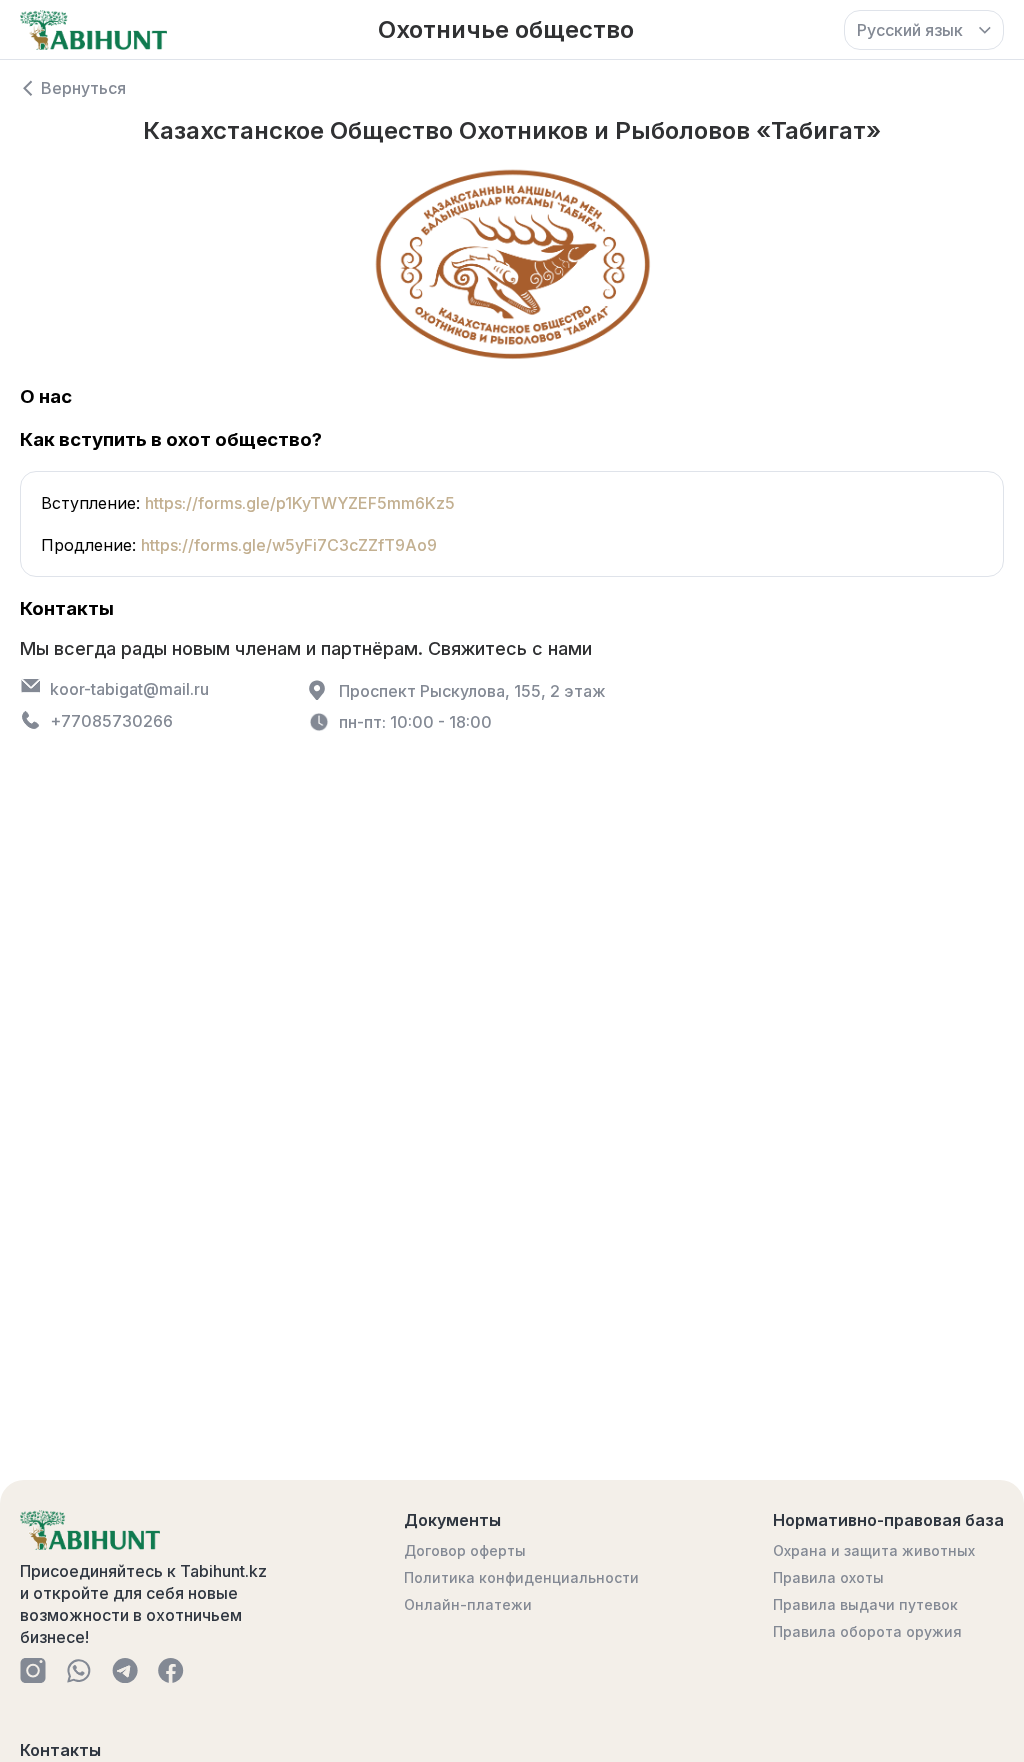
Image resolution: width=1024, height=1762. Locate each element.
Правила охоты (828, 1577)
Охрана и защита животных (874, 1550)
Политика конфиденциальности (521, 1577)
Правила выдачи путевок (865, 1604)
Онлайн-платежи (468, 1604)
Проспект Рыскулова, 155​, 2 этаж (472, 691)
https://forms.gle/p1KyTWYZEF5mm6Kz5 (300, 503)
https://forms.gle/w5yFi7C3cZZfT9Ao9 (289, 545)
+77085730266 (111, 721)
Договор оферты (465, 1550)
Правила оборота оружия (867, 1631)
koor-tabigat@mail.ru (129, 689)
